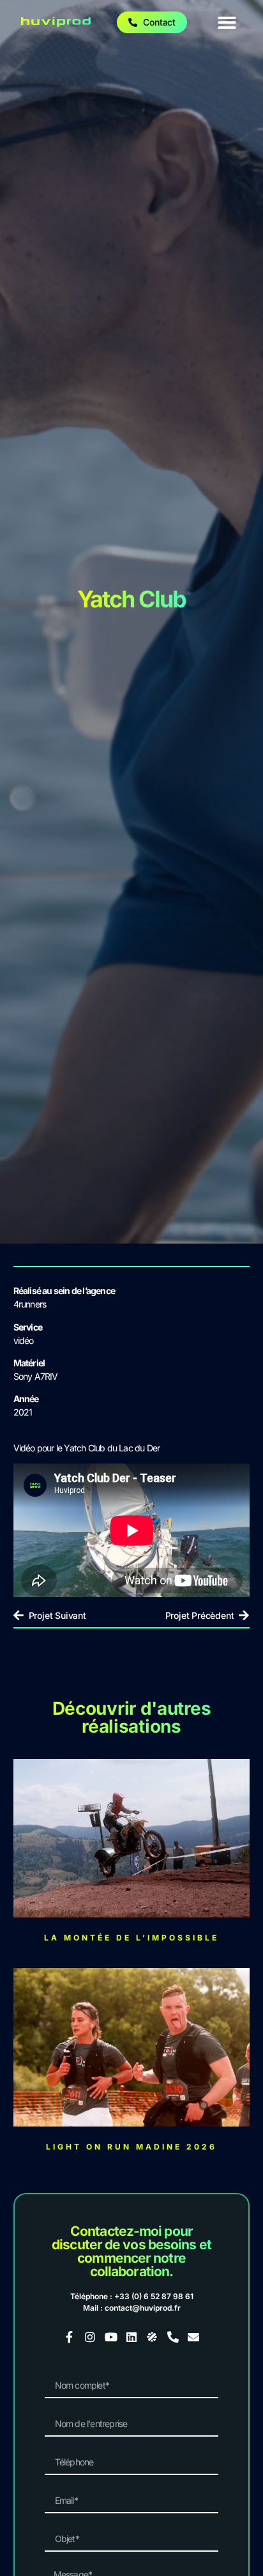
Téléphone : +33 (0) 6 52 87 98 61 (132, 2296)
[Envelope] (193, 2337)
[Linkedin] (131, 2337)
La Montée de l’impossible (131, 1938)
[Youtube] (110, 2337)
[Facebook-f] (70, 2337)
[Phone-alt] (173, 2337)
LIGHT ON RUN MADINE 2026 (131, 2147)
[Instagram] (90, 2337)
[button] (228, 23)
